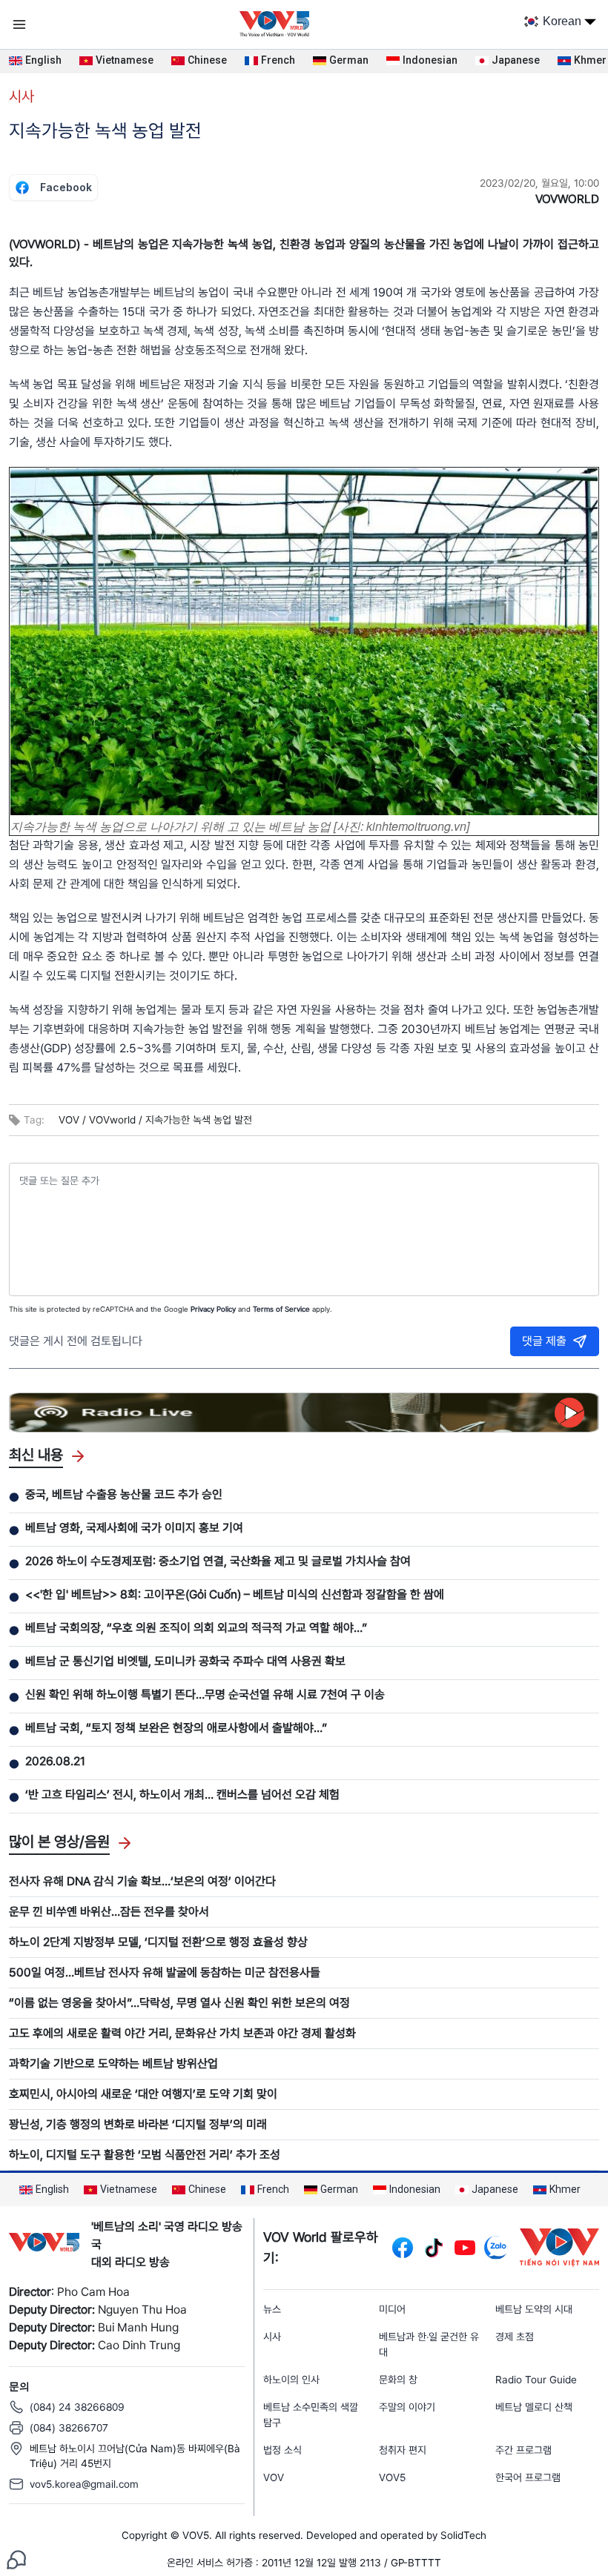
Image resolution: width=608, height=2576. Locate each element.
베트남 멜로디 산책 (534, 2407)
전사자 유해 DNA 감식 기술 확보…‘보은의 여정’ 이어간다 (142, 1881)
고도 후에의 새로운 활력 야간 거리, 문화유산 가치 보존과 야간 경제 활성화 (182, 2033)
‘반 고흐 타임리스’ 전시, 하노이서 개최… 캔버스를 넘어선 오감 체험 (182, 1795)
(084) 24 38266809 (77, 2407)
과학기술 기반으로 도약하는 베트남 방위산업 (113, 2064)
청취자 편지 (403, 2450)
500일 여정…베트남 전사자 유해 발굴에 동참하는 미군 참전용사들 (165, 1972)
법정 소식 (282, 2450)
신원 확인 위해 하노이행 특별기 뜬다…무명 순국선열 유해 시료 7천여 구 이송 (205, 1694)
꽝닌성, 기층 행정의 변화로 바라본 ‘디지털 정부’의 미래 (138, 2124)
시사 (22, 96)
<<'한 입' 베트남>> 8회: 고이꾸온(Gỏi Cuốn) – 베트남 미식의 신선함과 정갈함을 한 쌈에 (235, 1594)
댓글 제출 (544, 1341)
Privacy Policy (213, 1309)
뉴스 (272, 2309)
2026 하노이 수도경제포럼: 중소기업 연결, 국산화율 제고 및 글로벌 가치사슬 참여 (218, 1561)
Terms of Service (281, 1309)
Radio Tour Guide (536, 2380)
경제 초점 (515, 2337)
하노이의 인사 (291, 2380)
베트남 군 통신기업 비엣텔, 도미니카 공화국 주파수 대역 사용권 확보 (185, 1661)
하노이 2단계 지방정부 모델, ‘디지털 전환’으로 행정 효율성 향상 (158, 1942)
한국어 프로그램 (528, 2477)
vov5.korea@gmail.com (84, 2484)
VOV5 (392, 2477)
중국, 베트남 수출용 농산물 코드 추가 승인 (124, 1494)
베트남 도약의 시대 (534, 2309)
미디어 (392, 2309)
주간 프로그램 (523, 2450)
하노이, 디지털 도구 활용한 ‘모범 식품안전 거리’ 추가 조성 (145, 2155)
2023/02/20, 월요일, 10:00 (539, 183)
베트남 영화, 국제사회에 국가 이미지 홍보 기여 (134, 1528)
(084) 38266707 (69, 2428)
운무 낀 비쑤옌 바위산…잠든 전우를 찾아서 (109, 1912)
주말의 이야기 (407, 2407)
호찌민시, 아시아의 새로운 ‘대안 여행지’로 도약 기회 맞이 (143, 2094)
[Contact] (16, 2559)
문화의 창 (398, 2380)
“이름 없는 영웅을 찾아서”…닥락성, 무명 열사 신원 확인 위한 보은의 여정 (179, 2003)
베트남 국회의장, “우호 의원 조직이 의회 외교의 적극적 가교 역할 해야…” (196, 1628)
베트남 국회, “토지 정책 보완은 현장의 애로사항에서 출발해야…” (176, 1728)
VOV (274, 2477)
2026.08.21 (55, 1761)
